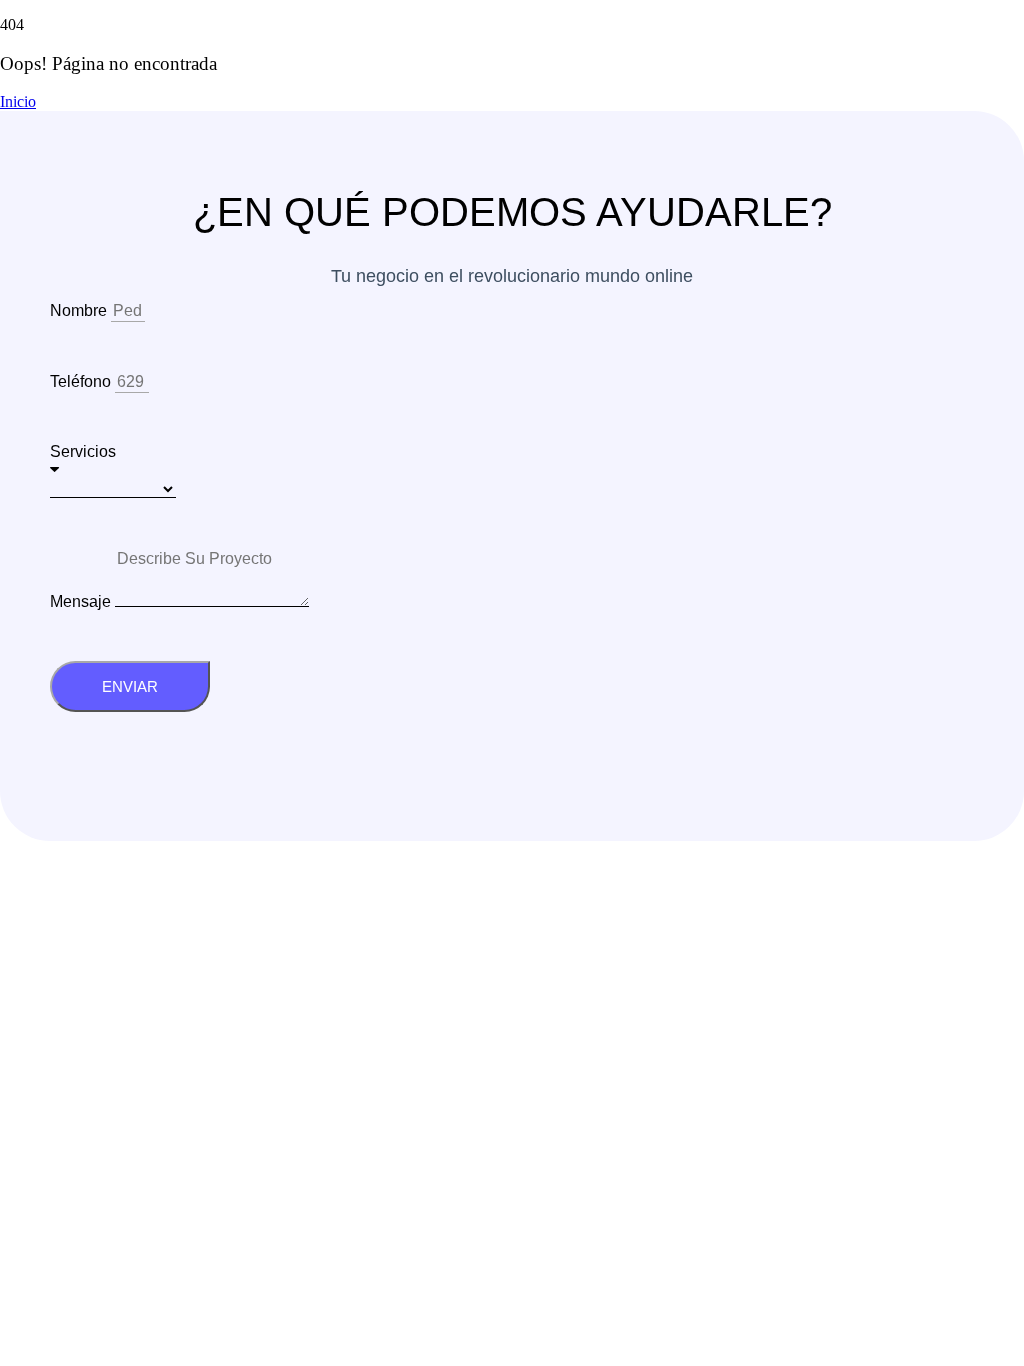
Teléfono (82, 381)
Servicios (83, 451)
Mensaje (82, 601)
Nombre (80, 310)
